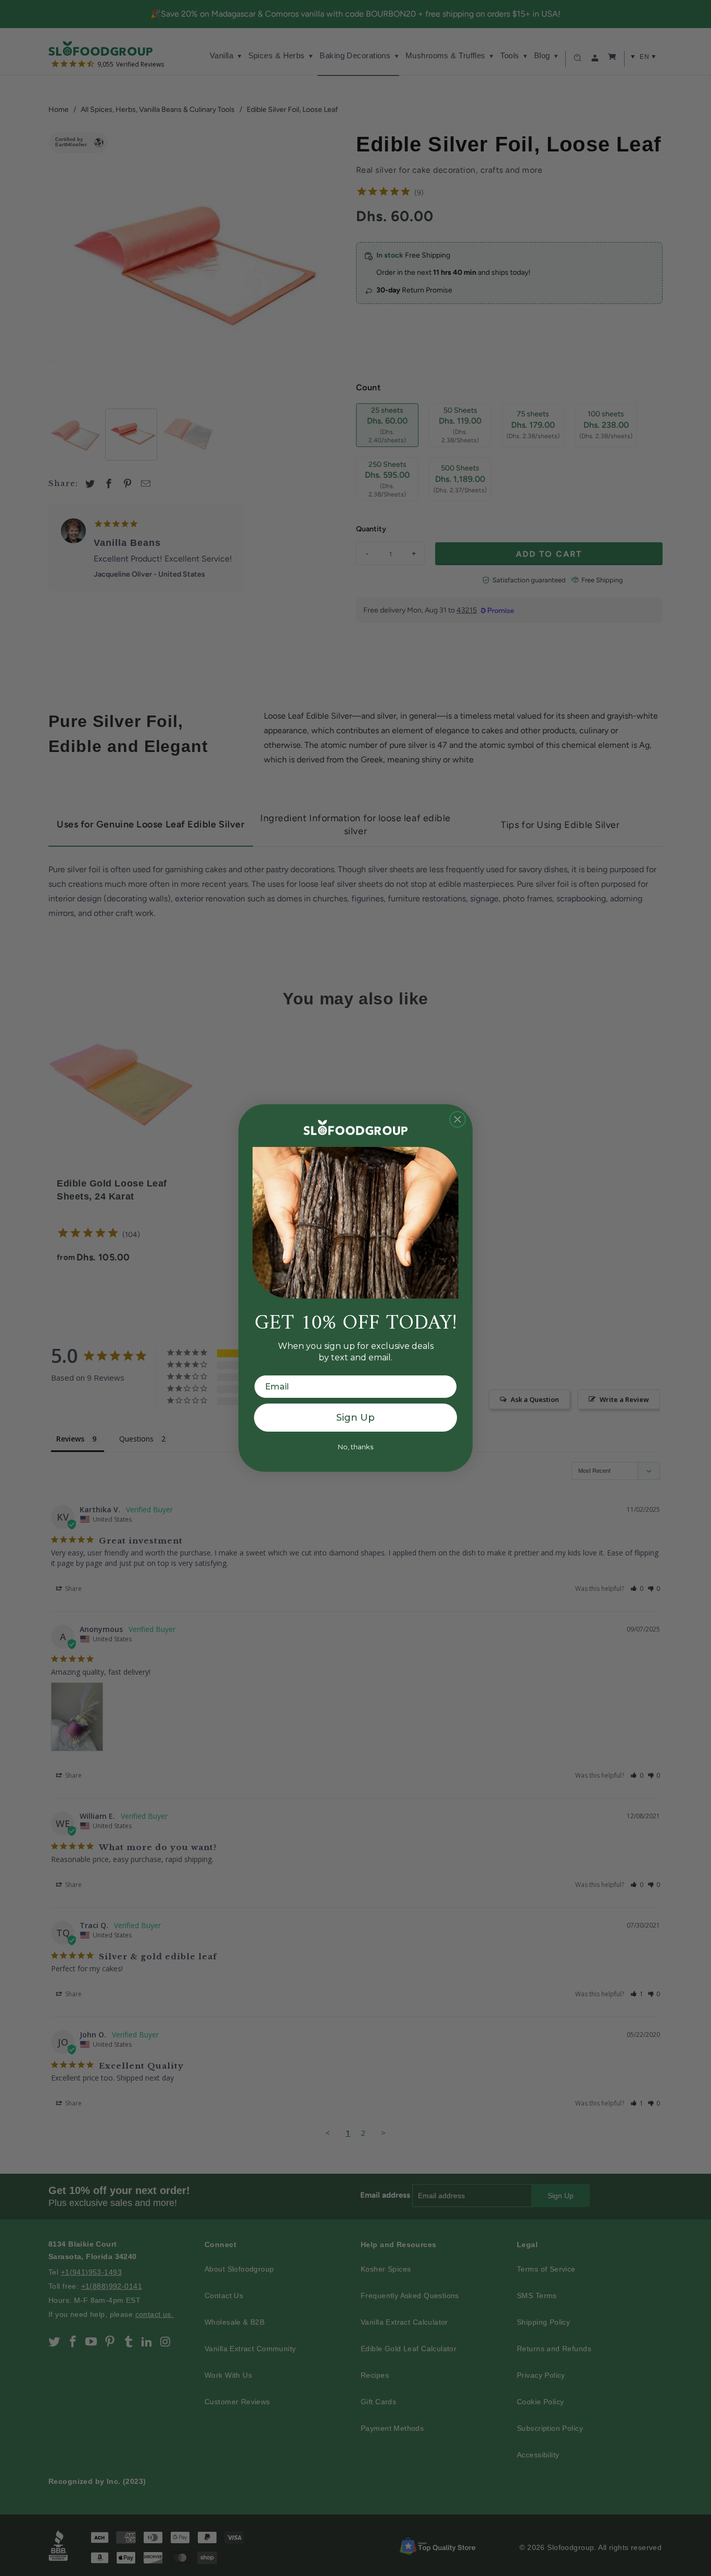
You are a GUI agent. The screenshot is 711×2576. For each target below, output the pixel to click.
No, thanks (355, 1447)
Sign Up (355, 1418)
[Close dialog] (458, 1119)
